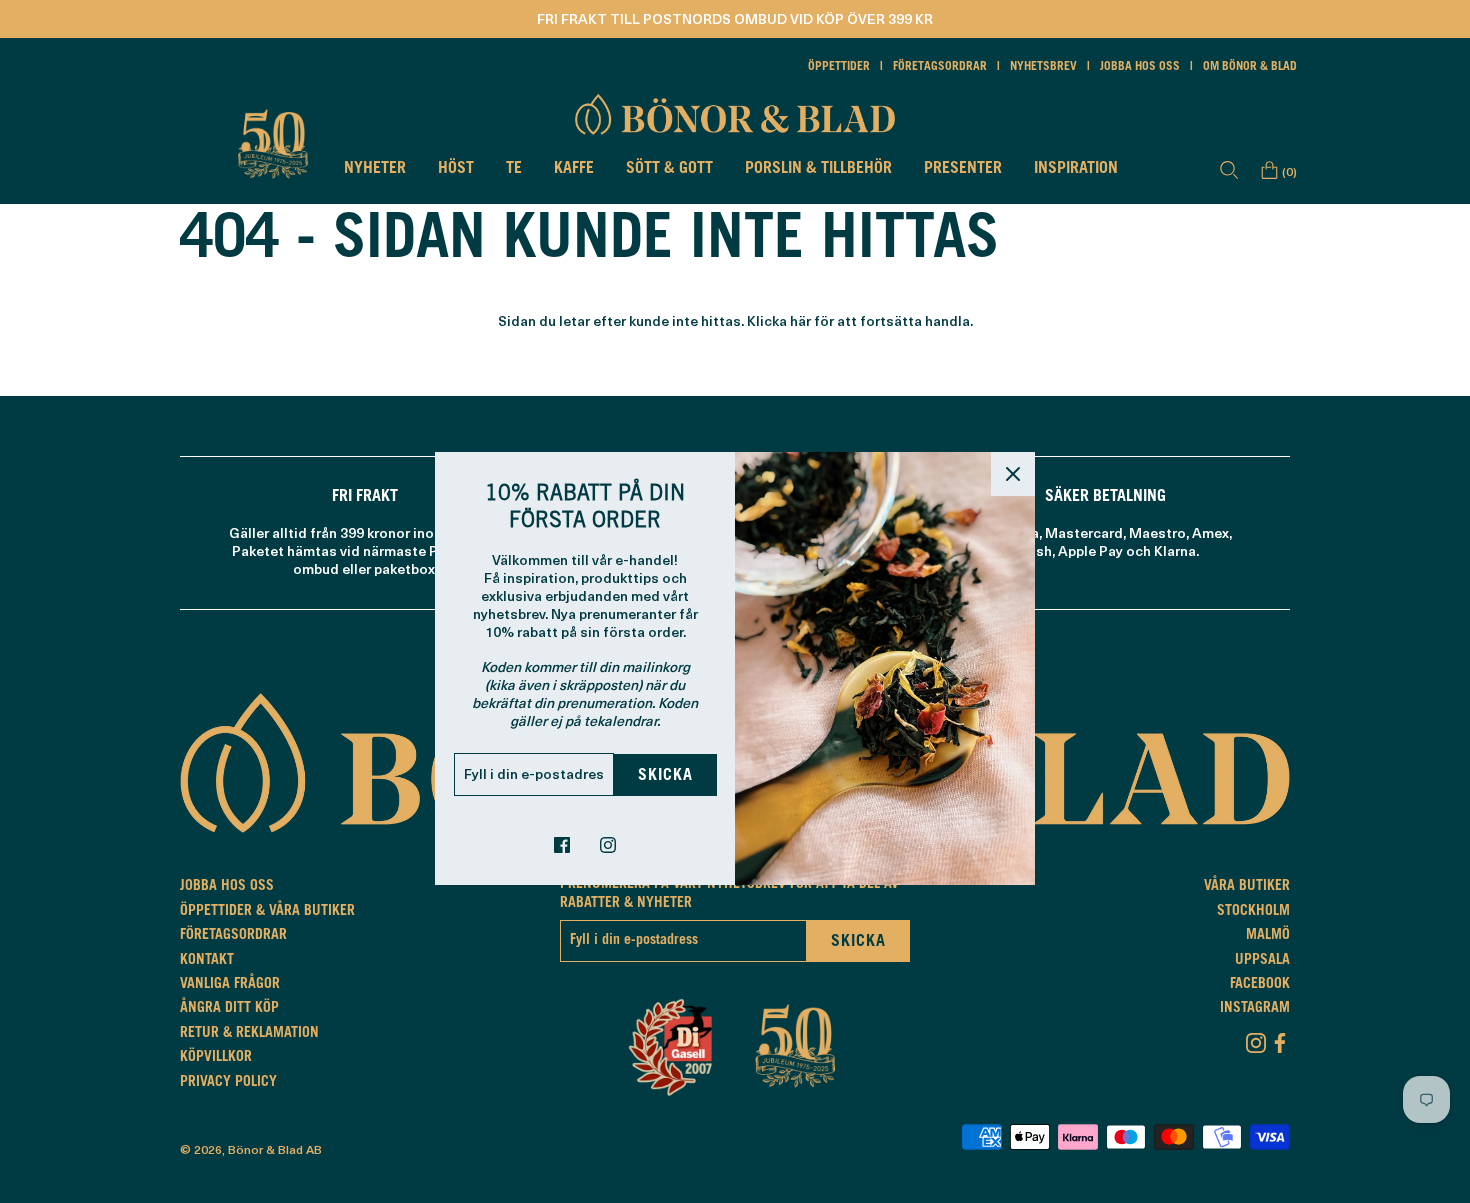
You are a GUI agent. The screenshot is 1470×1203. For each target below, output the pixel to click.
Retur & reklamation (249, 1034)
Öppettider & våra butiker (267, 912)
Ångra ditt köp (229, 1009)
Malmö (1268, 936)
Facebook (1260, 985)
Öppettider (839, 67)
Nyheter (375, 169)
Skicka (665, 776)
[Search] (1229, 170)
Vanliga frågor (230, 985)
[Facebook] (1280, 1039)
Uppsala (1262, 961)
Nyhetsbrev (1043, 67)
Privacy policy (228, 1083)
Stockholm (1253, 912)
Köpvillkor (216, 1058)
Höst (456, 169)
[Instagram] (1256, 1039)
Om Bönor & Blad (1250, 67)
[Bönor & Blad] (735, 114)
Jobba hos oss (1140, 67)
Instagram (1255, 1009)
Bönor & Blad (265, 1149)
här (800, 320)
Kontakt (207, 961)
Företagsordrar (940, 67)
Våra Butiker (1247, 887)
